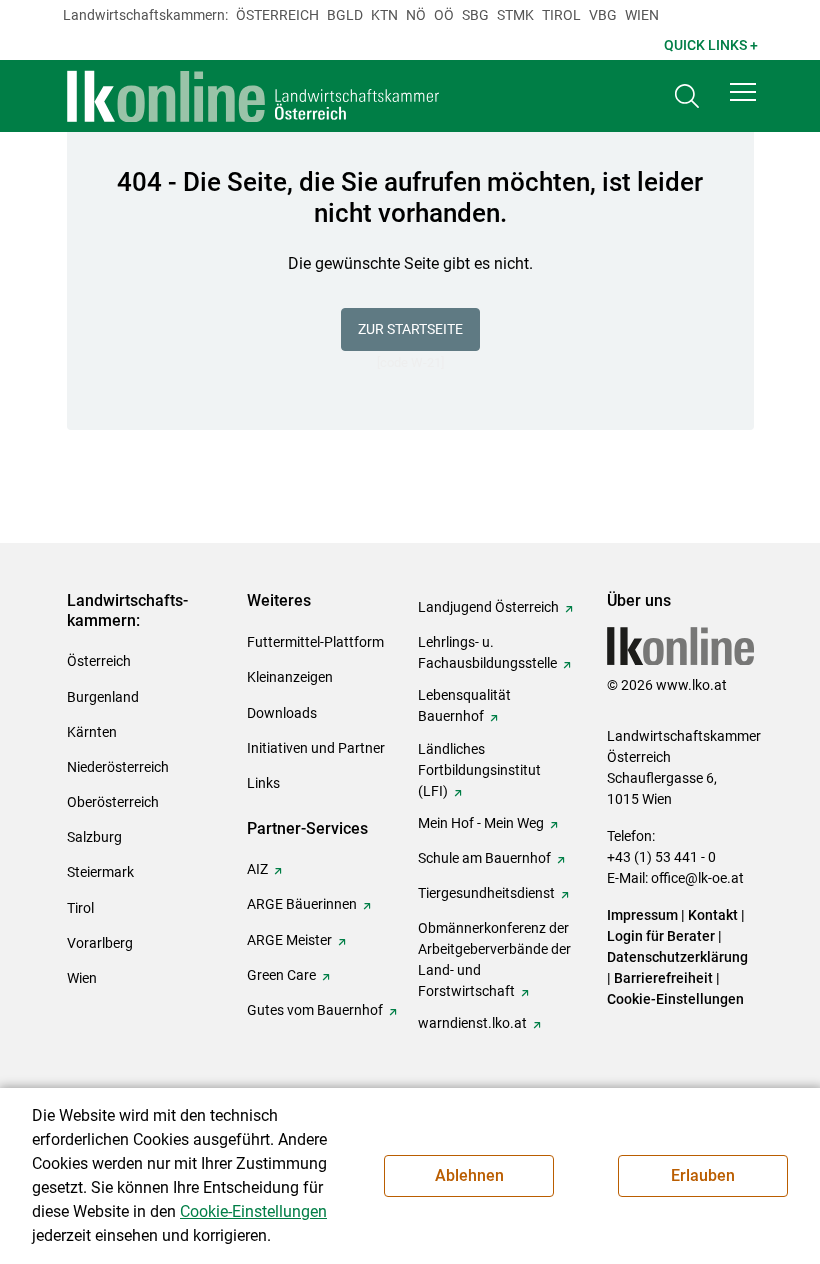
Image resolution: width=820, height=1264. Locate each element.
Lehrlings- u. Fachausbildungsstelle (487, 652)
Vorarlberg (100, 943)
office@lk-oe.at (697, 878)
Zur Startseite (410, 329)
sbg (475, 15)
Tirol (561, 15)
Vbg (603, 15)
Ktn (384, 15)
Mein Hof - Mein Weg (481, 823)
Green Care (281, 975)
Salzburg (94, 837)
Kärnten (92, 732)
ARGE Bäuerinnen (302, 904)
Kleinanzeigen (290, 677)
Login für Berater (661, 936)
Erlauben (703, 1175)
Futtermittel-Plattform (315, 642)
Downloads (282, 713)
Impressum (642, 915)
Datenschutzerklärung (677, 957)
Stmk (515, 15)
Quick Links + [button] (711, 45)
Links (263, 783)
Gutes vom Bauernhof (315, 1010)
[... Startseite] (254, 96)
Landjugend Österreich (488, 607)
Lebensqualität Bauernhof (464, 705)
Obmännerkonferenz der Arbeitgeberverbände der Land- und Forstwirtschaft (494, 959)
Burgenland (103, 697)
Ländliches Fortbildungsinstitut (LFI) (479, 770)
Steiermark (100, 872)
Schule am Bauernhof (484, 858)
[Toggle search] (687, 96)
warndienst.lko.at (472, 1023)
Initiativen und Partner (316, 748)
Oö (444, 15)
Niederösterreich (118, 767)
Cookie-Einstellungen (675, 999)
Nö (416, 15)
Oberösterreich (113, 802)
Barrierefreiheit (663, 978)
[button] (743, 92)
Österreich (277, 15)
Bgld (345, 15)
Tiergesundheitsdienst (486, 893)
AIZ (257, 869)
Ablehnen (469, 1175)
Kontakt (713, 915)
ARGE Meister (289, 940)
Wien (642, 15)
